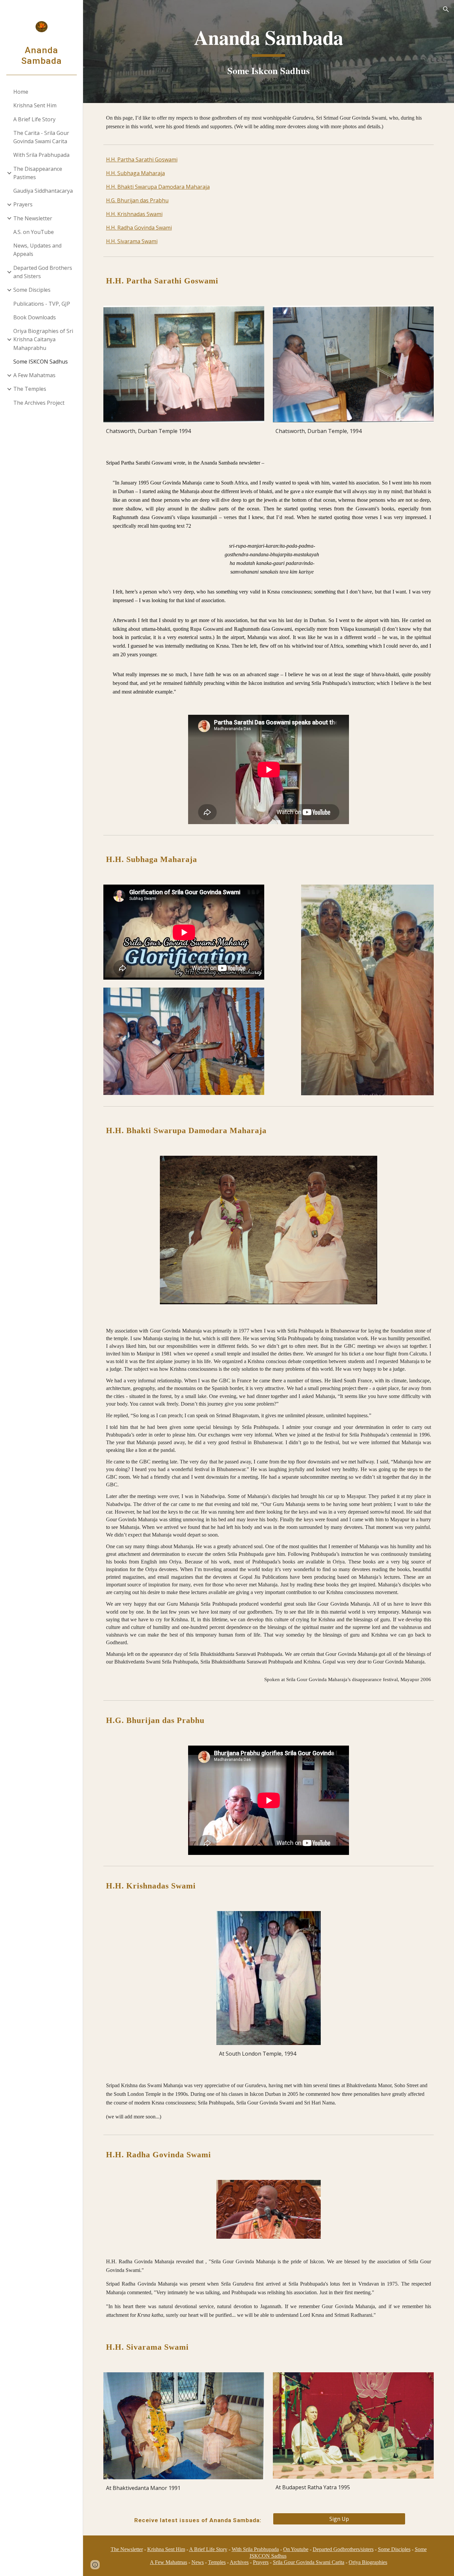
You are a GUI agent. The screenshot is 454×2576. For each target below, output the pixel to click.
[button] (446, 9)
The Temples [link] (30, 389)
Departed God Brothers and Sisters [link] (43, 272)
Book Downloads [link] (35, 317)
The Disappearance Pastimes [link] (38, 173)
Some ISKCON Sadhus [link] (41, 362)
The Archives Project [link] (39, 403)
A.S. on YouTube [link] (34, 232)
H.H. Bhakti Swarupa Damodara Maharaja (158, 187)
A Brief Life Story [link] (34, 119)
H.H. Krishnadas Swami (134, 214)
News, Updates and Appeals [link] (37, 250)
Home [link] (21, 92)
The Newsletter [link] (33, 218)
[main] (269, 51)
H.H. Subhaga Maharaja (135, 173)
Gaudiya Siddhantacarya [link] (43, 191)
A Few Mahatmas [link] (34, 375)
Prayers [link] (23, 204)
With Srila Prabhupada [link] (41, 155)
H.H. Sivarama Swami (132, 241)
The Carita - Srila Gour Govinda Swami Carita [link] (41, 137)
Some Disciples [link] (32, 290)
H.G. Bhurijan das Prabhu (137, 200)
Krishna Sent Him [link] (35, 105)
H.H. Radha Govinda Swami (139, 228)
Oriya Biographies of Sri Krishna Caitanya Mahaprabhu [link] (43, 339)
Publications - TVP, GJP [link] (42, 304)
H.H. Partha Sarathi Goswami (142, 160)
